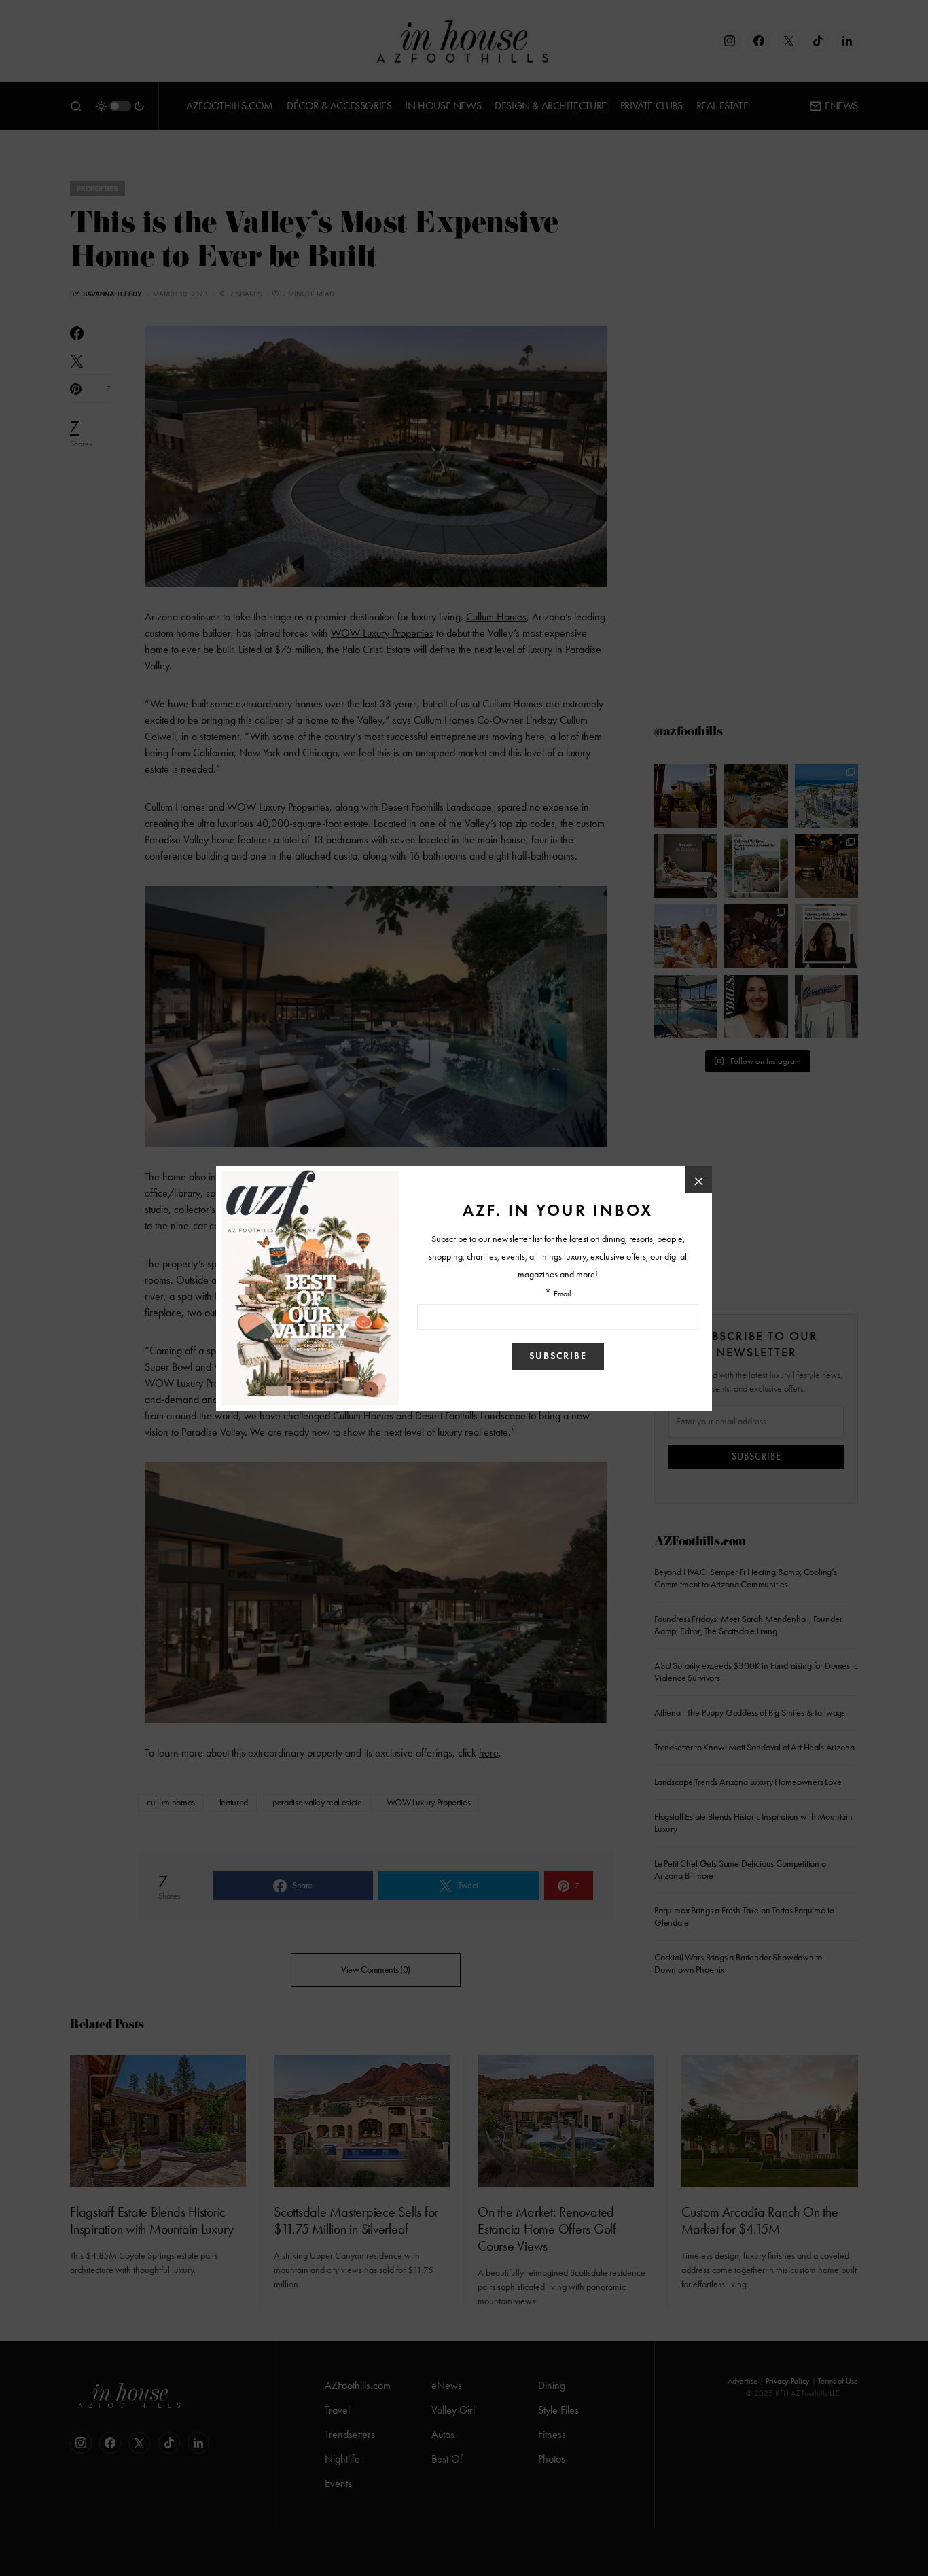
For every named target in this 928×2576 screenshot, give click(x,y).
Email (563, 1294)
